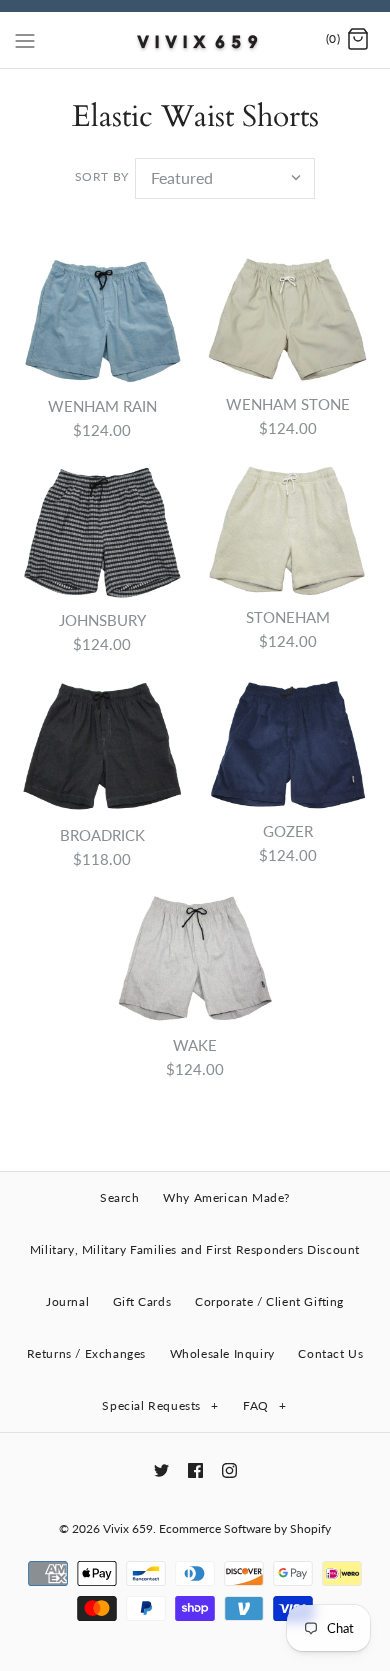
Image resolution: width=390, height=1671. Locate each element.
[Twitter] (161, 1470)
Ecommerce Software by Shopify (245, 1528)
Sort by (102, 176)
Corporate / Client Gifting (269, 1301)
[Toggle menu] (25, 39)
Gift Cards (142, 1301)
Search (120, 1197)
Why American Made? (226, 1197)
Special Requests (160, 1405)
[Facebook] (195, 1470)
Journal (67, 1301)
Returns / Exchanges (86, 1353)
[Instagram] (229, 1470)
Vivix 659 (128, 1528)
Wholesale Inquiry (222, 1353)
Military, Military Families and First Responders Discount (195, 1249)
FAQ (264, 1405)
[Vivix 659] (195, 40)
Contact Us (330, 1353)
